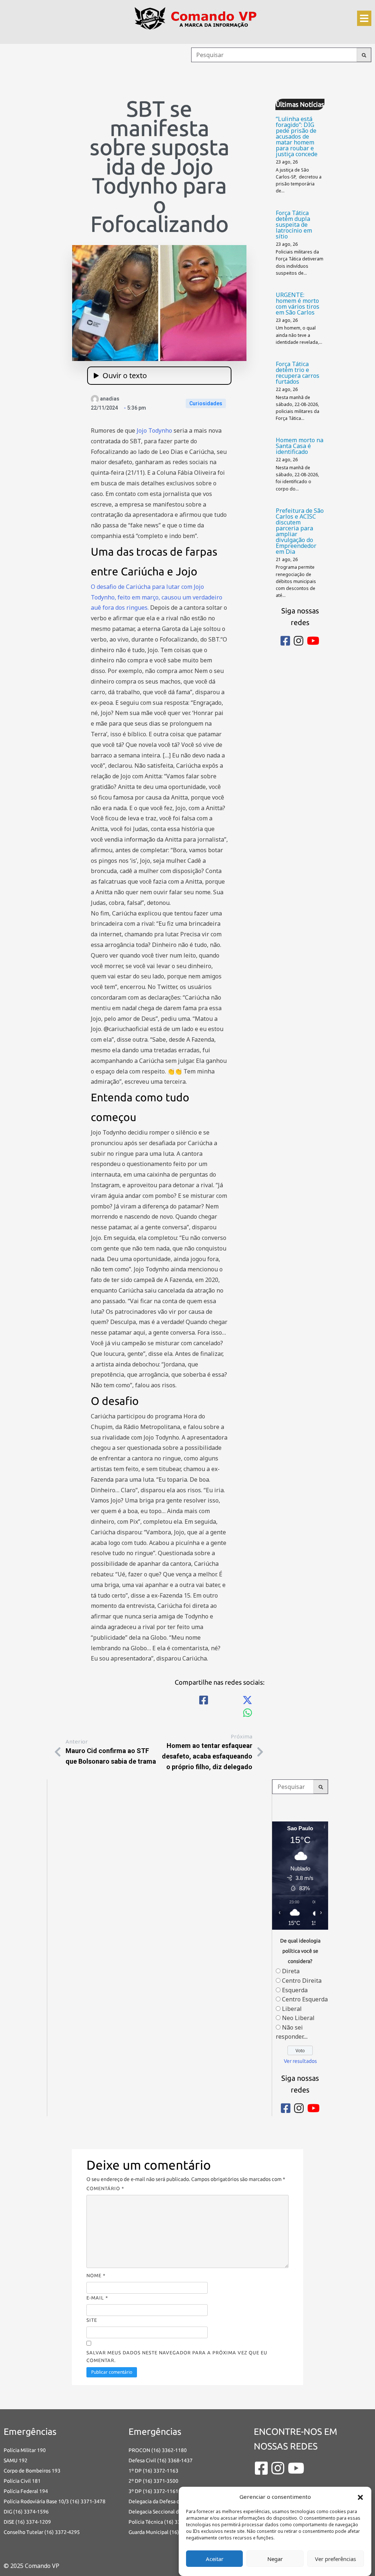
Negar (275, 2559)
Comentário (105, 2188)
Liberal (292, 2009)
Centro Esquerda (305, 1999)
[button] (360, 2497)
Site (92, 2320)
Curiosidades (206, 403)
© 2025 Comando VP (31, 2566)
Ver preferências (335, 2559)
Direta (291, 1971)
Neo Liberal (298, 2018)
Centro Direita (302, 1981)
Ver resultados (300, 2061)
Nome (96, 2275)
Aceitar (215, 2559)
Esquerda (295, 1990)
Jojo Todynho (154, 430)
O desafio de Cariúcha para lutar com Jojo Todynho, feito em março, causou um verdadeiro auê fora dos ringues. (157, 597)
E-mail (97, 2298)
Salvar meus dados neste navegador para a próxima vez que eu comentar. (177, 2356)
